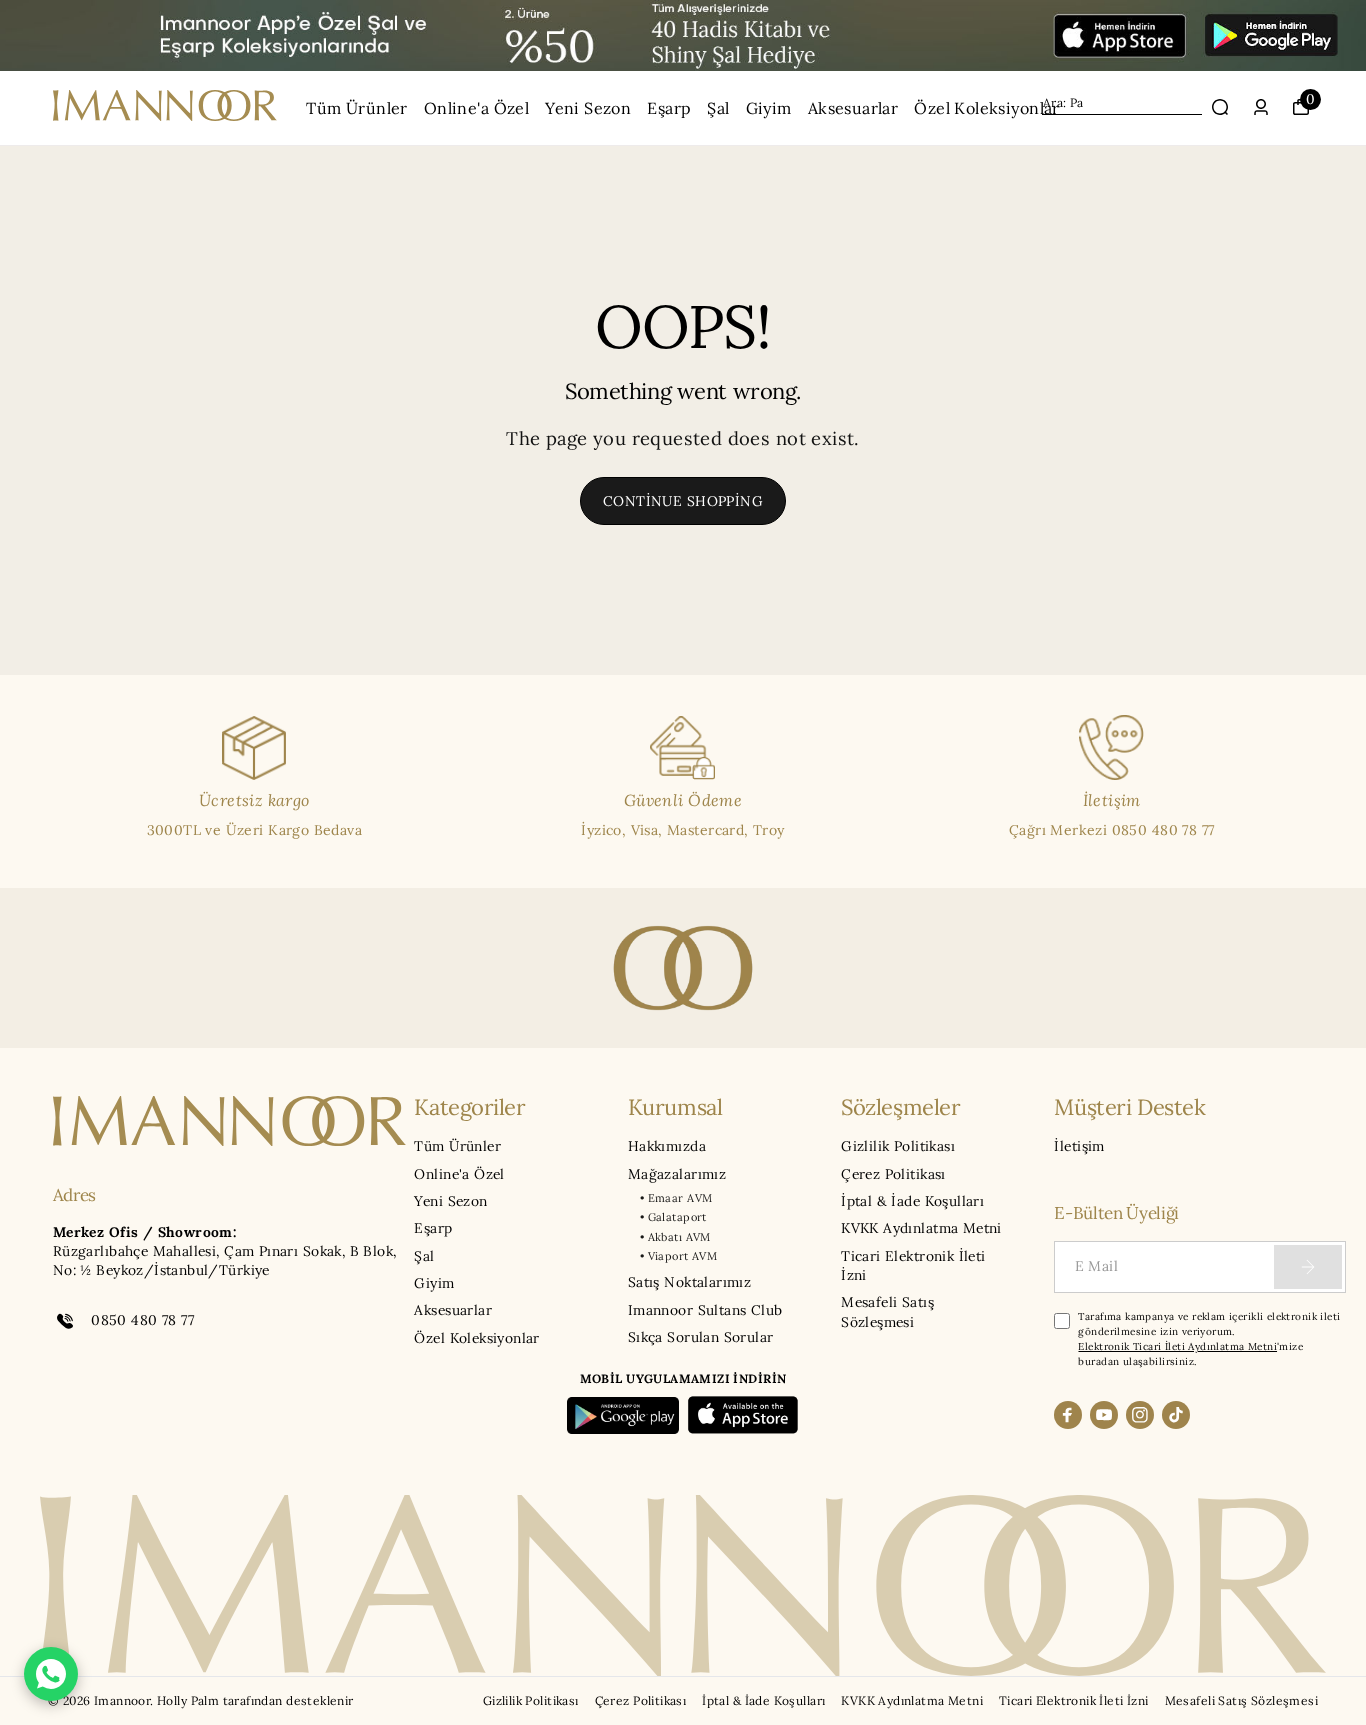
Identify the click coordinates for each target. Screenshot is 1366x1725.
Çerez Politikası (893, 1174)
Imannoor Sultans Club (705, 1310)
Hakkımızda (667, 1146)
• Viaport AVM (678, 1256)
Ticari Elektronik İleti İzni (913, 1265)
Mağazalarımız (677, 1174)
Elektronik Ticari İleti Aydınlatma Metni (1177, 1346)
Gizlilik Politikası (898, 1146)
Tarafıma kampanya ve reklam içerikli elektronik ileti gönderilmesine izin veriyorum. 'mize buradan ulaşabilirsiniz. (1209, 1339)
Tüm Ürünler (357, 108)
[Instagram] (1140, 1415)
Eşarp (669, 108)
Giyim (769, 108)
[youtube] (1104, 1415)
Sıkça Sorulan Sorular (701, 1337)
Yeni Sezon (588, 108)
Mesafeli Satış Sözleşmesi (887, 1311)
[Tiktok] (1176, 1415)
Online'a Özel (476, 108)
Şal (718, 108)
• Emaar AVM (676, 1198)
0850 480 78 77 (142, 1320)
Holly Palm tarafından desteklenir (255, 1700)
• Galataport (673, 1217)
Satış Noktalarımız (689, 1282)
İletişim (1079, 1146)
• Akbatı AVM (675, 1237)
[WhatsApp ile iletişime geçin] (51, 1674)
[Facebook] (1068, 1415)
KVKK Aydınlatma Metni (921, 1228)
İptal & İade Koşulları (912, 1201)
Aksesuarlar (853, 108)
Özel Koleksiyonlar (986, 108)
